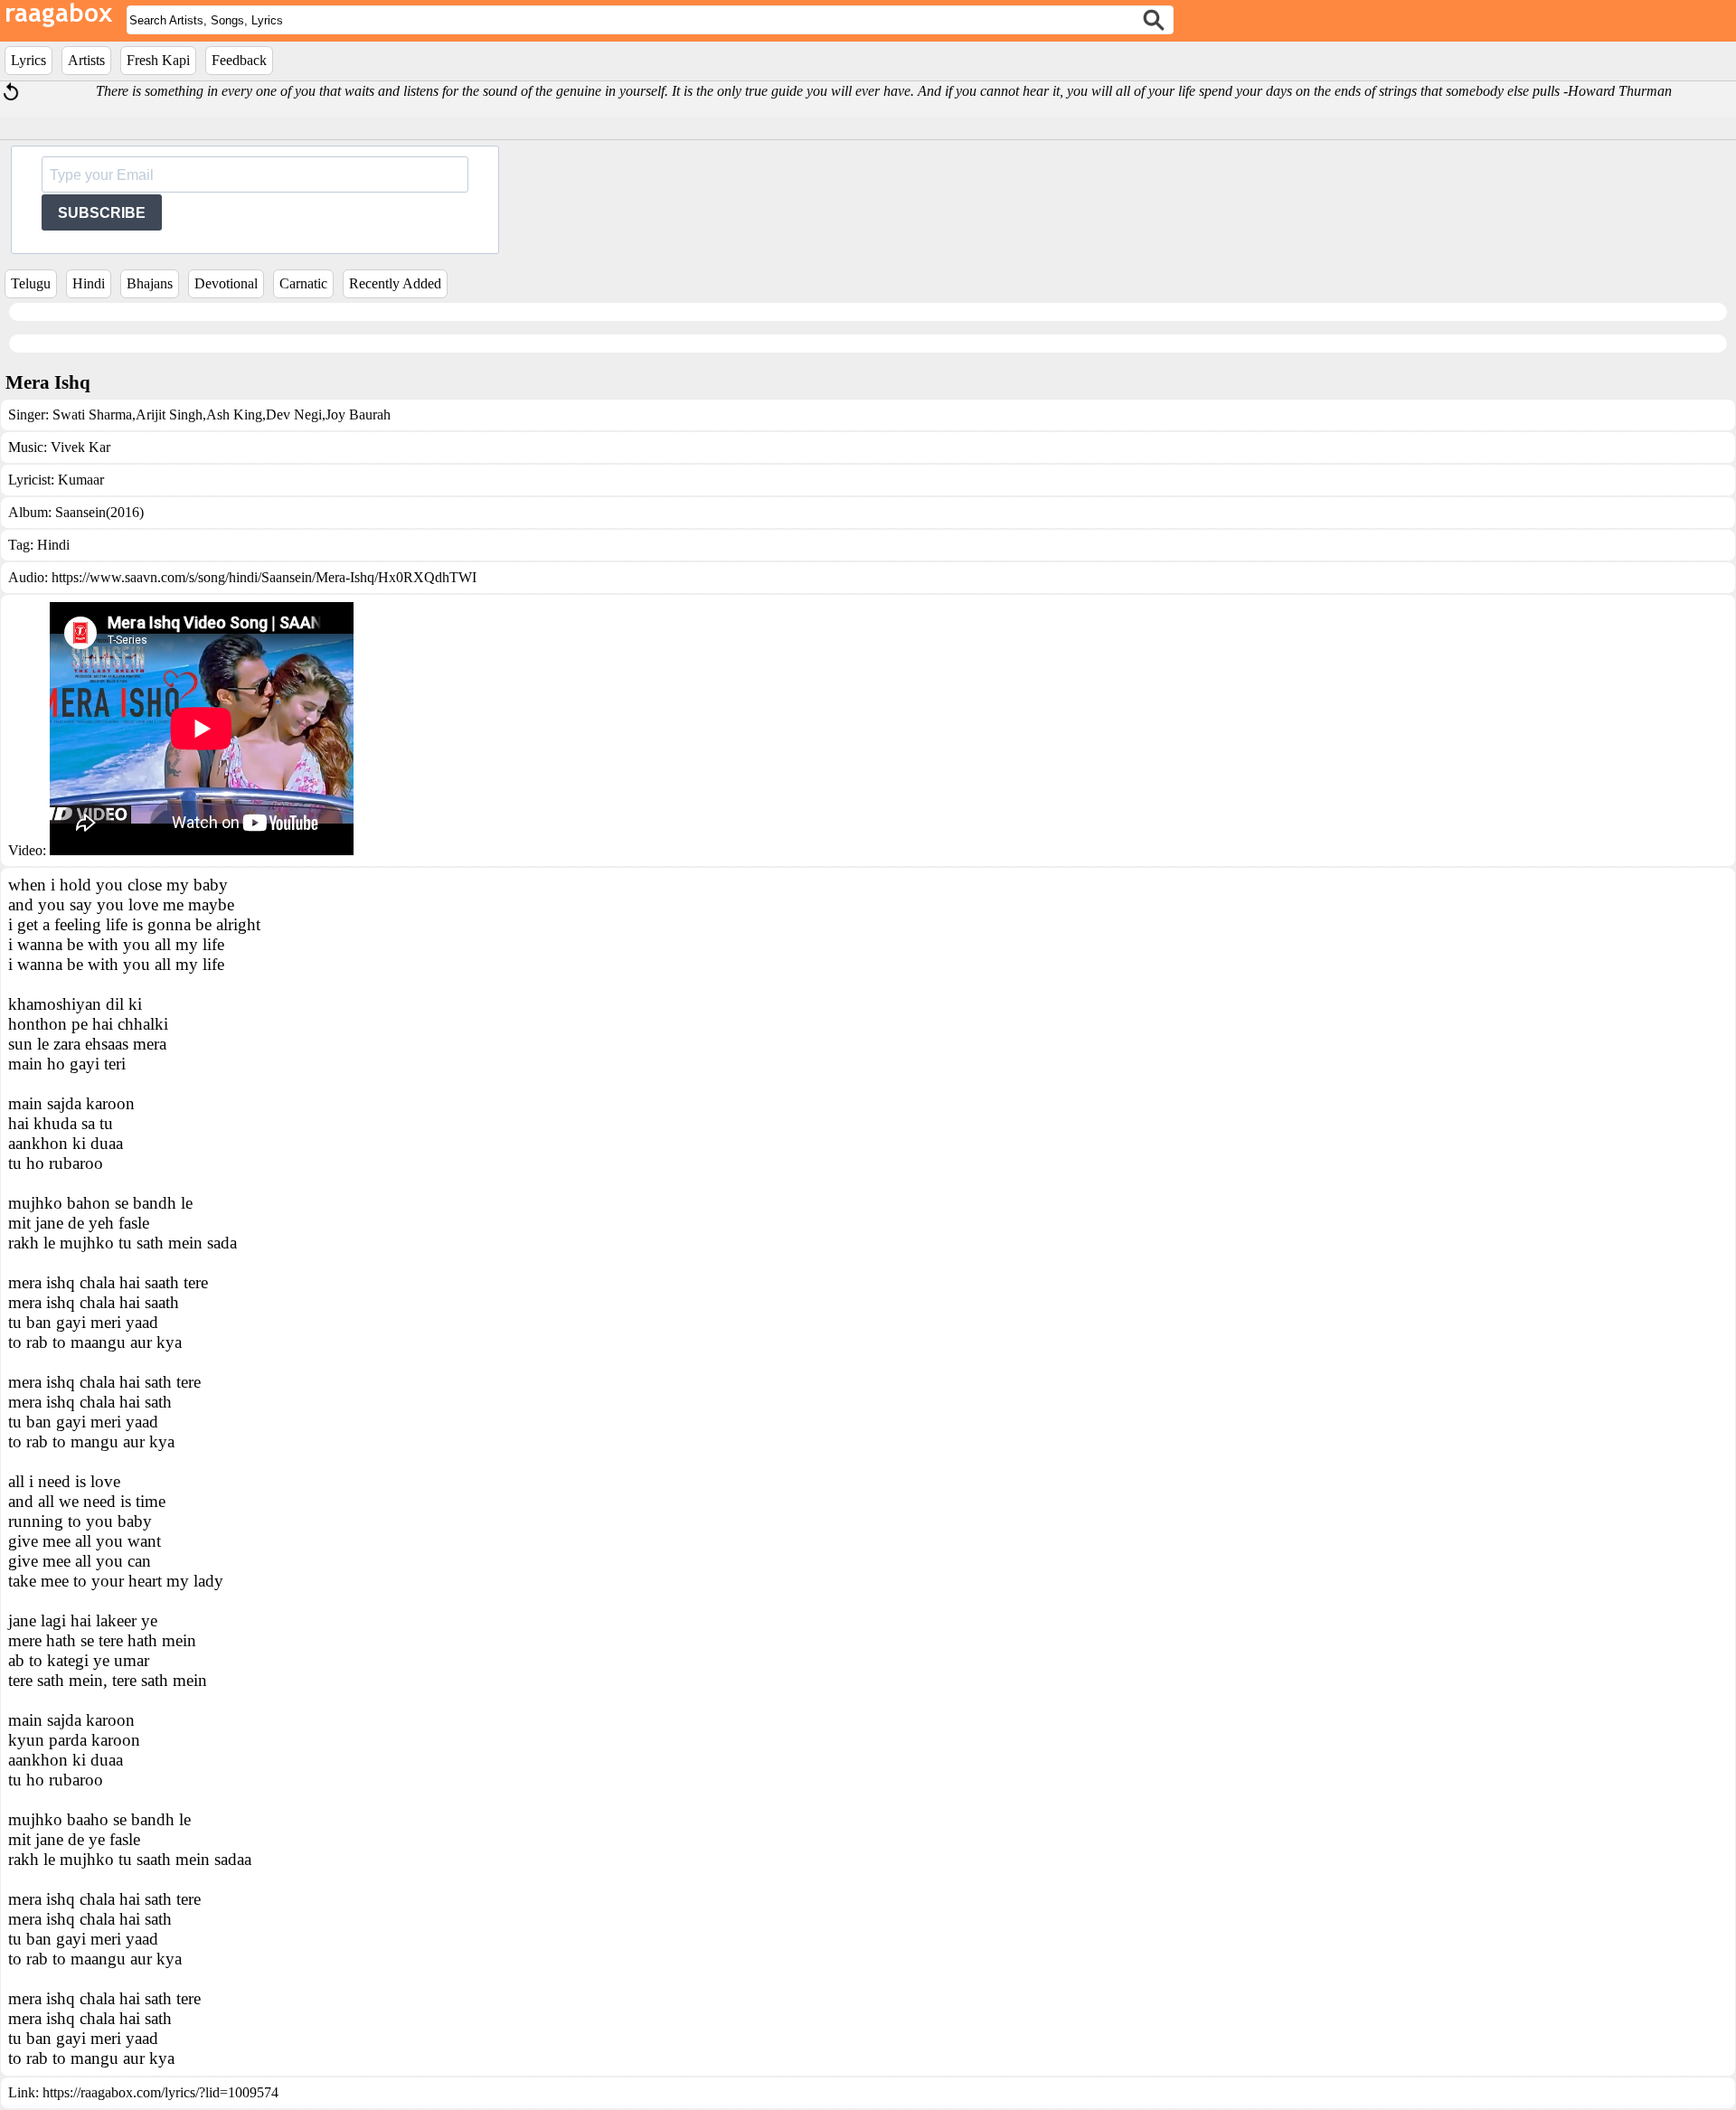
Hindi (89, 283)
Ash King (234, 414)
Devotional (226, 283)
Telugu (31, 283)
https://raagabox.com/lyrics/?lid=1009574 (160, 2092)
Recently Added (395, 283)
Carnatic (303, 283)
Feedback (239, 60)
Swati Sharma (92, 414)
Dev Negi (294, 414)
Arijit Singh (169, 414)
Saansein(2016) (99, 512)
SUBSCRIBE (102, 213)
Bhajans (150, 283)
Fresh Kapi (158, 60)
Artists (86, 60)
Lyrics (28, 60)
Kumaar (81, 480)
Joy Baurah (358, 414)
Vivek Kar (80, 447)
